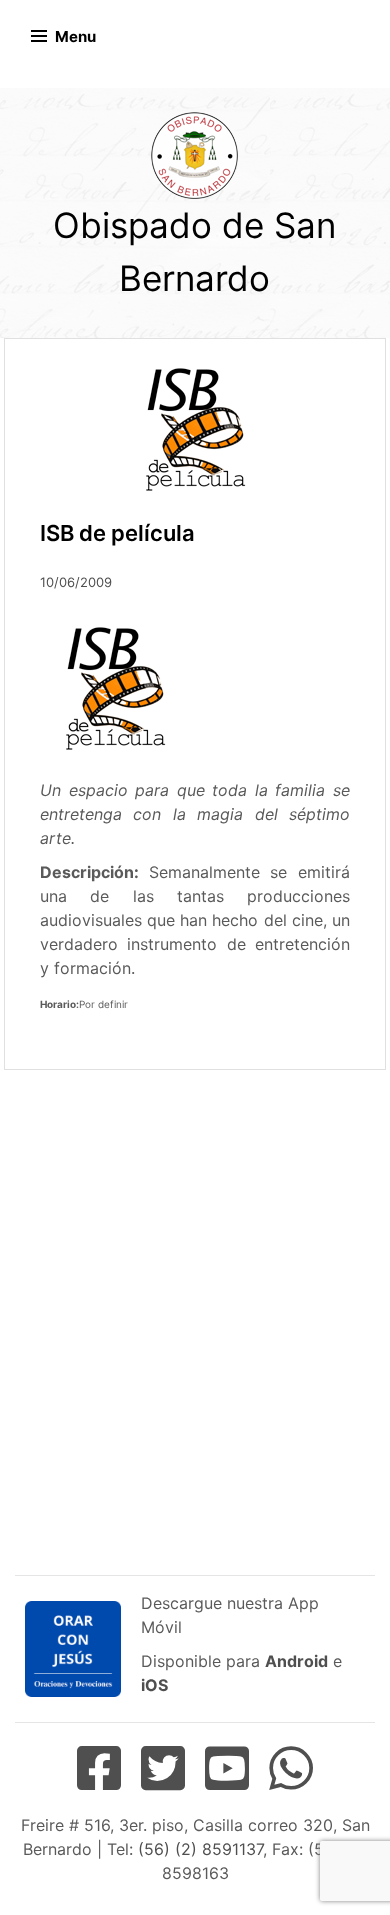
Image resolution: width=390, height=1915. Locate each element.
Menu (75, 36)
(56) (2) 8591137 (200, 1849)
